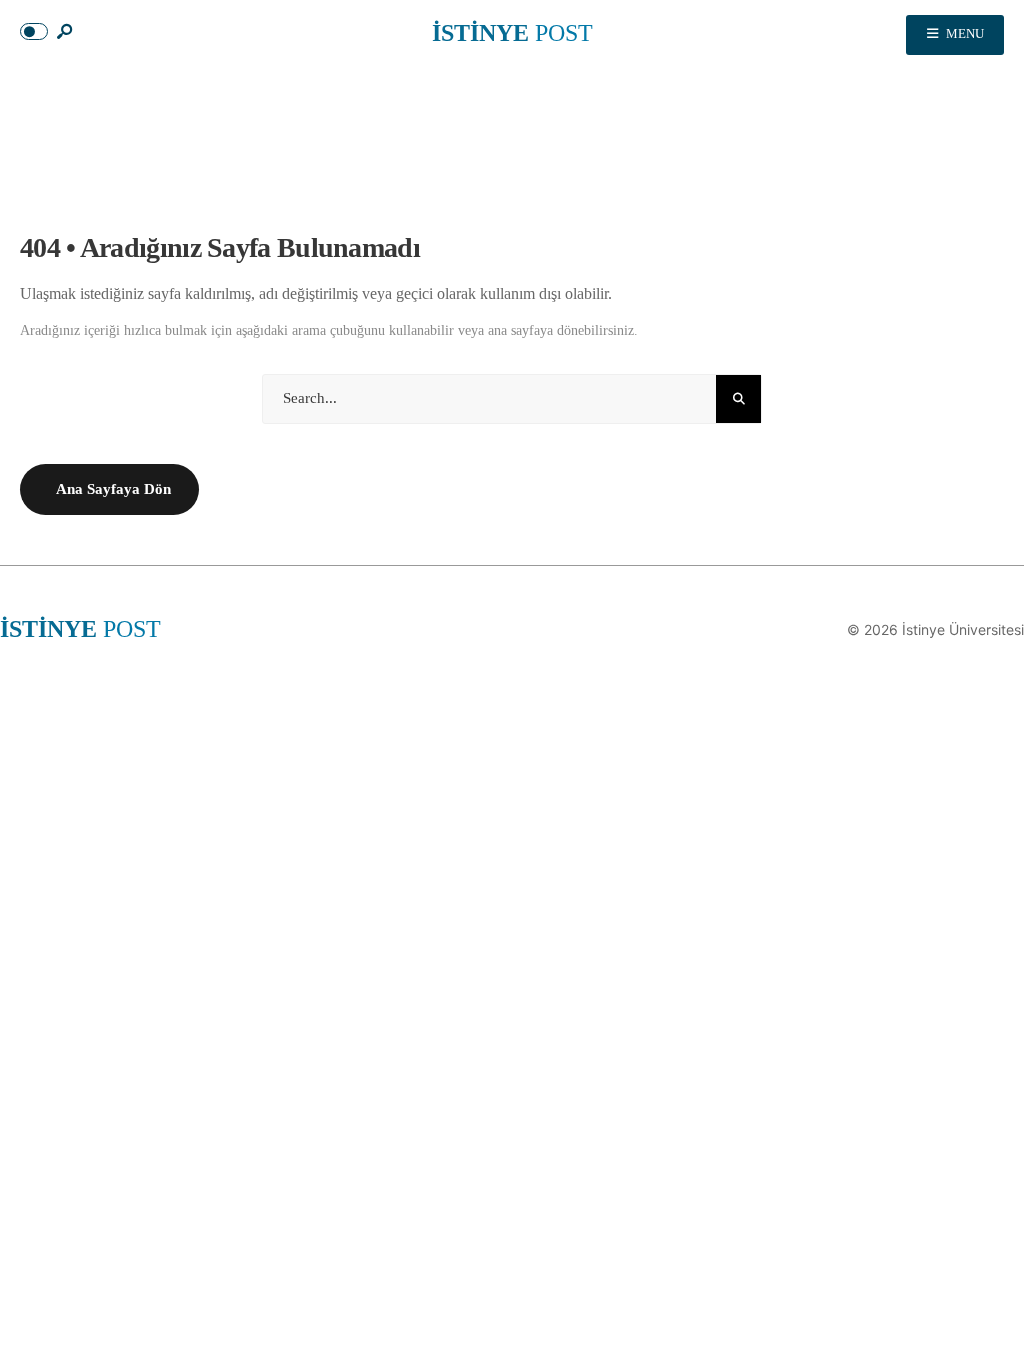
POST (512, 33)
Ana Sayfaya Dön (113, 489)
